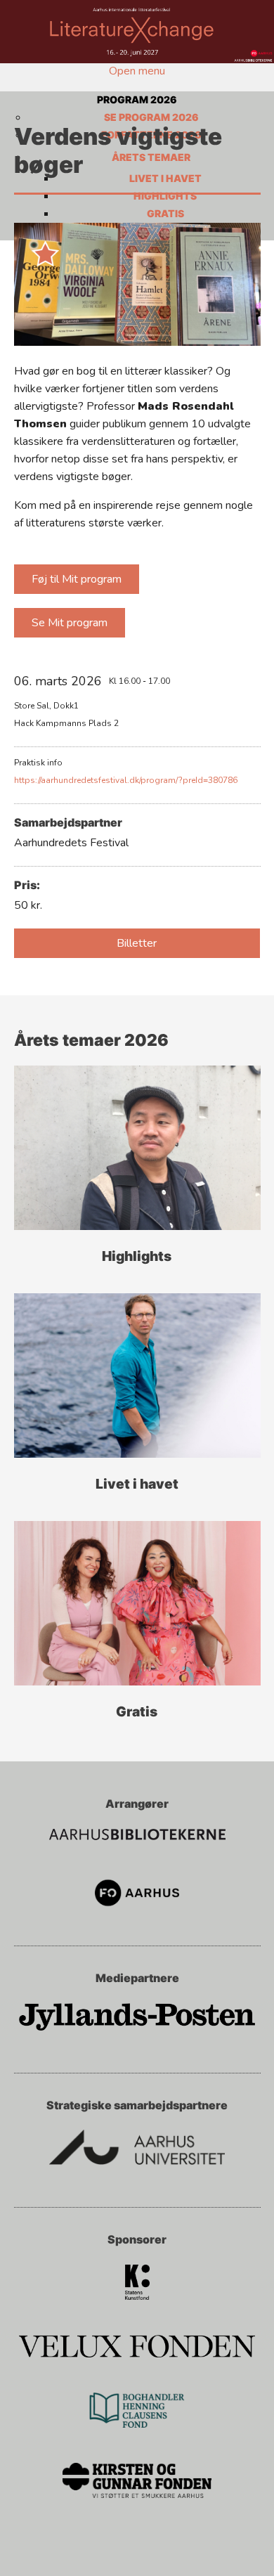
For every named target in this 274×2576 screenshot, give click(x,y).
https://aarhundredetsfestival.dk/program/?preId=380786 (126, 780)
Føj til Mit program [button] (77, 579)
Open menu (137, 71)
